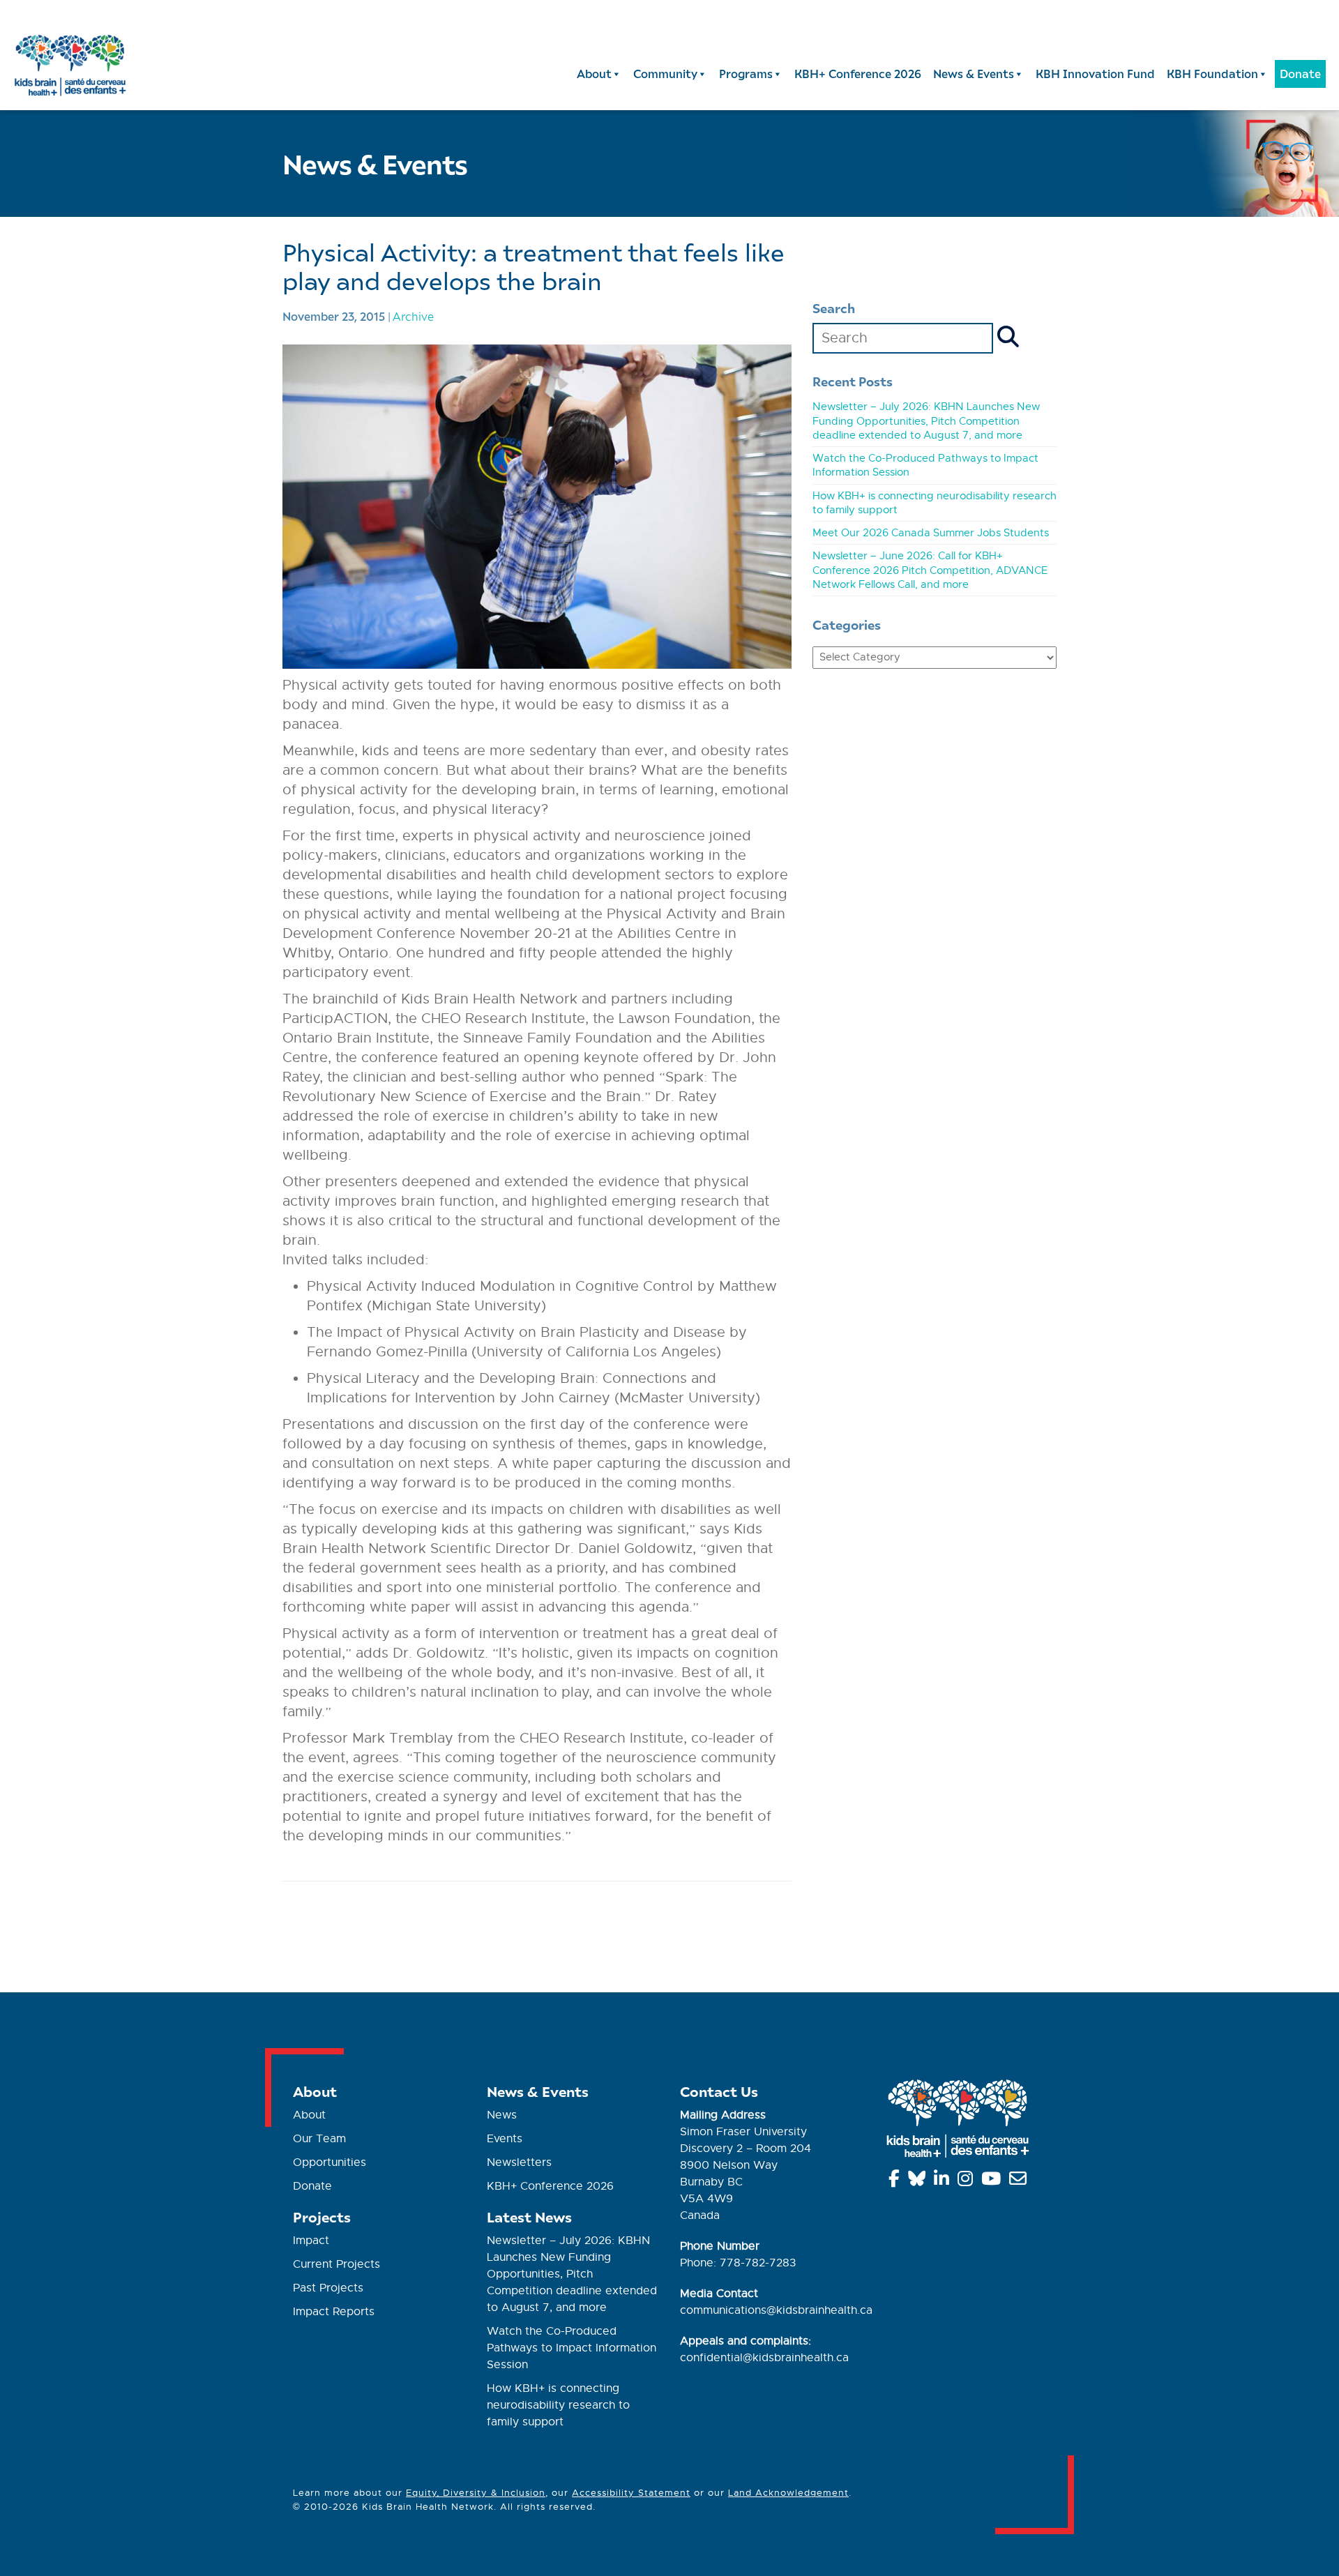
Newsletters (519, 2162)
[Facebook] (897, 2181)
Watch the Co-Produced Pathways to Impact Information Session (572, 2348)
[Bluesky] (919, 2181)
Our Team (319, 2139)
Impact (311, 2241)
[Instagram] (968, 2181)
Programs (746, 74)
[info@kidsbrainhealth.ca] (1020, 2181)
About (594, 74)
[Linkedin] (944, 2181)
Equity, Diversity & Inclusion (476, 2493)
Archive (413, 316)
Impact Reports (334, 2312)
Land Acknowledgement (788, 2493)
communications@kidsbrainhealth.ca (776, 2310)
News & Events (974, 74)
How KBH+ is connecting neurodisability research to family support (558, 2405)
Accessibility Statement (631, 2493)
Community (665, 74)
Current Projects (336, 2264)
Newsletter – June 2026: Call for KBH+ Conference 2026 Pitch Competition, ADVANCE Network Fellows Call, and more (930, 570)
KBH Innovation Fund (1095, 74)
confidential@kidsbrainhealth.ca (764, 2358)
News (502, 2115)
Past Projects (328, 2288)
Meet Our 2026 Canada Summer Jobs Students (931, 533)
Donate (1300, 74)
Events (505, 2139)
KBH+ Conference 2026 (858, 74)
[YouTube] (993, 2181)
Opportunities (330, 2162)
